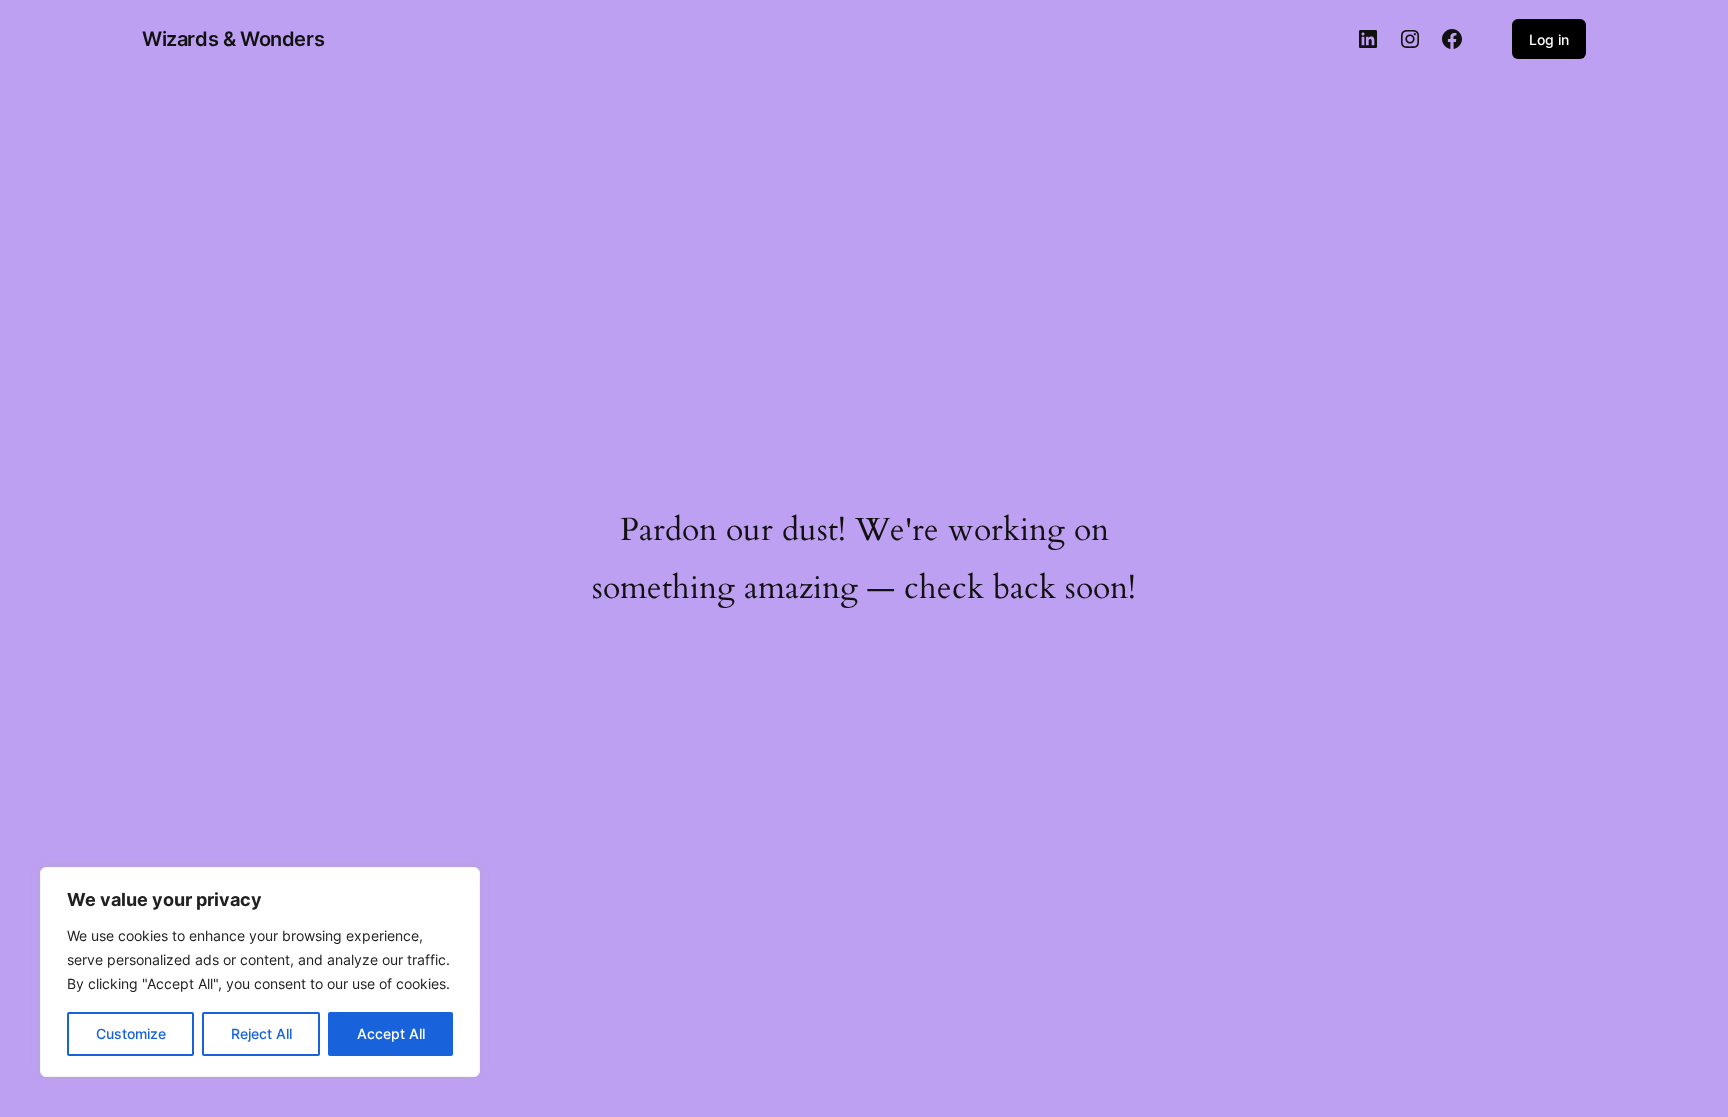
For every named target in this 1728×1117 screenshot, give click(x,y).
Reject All (261, 1033)
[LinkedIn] (1368, 39)
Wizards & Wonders (233, 39)
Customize (131, 1033)
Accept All (391, 1033)
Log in (1549, 39)
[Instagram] (1410, 39)
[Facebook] (1452, 39)
